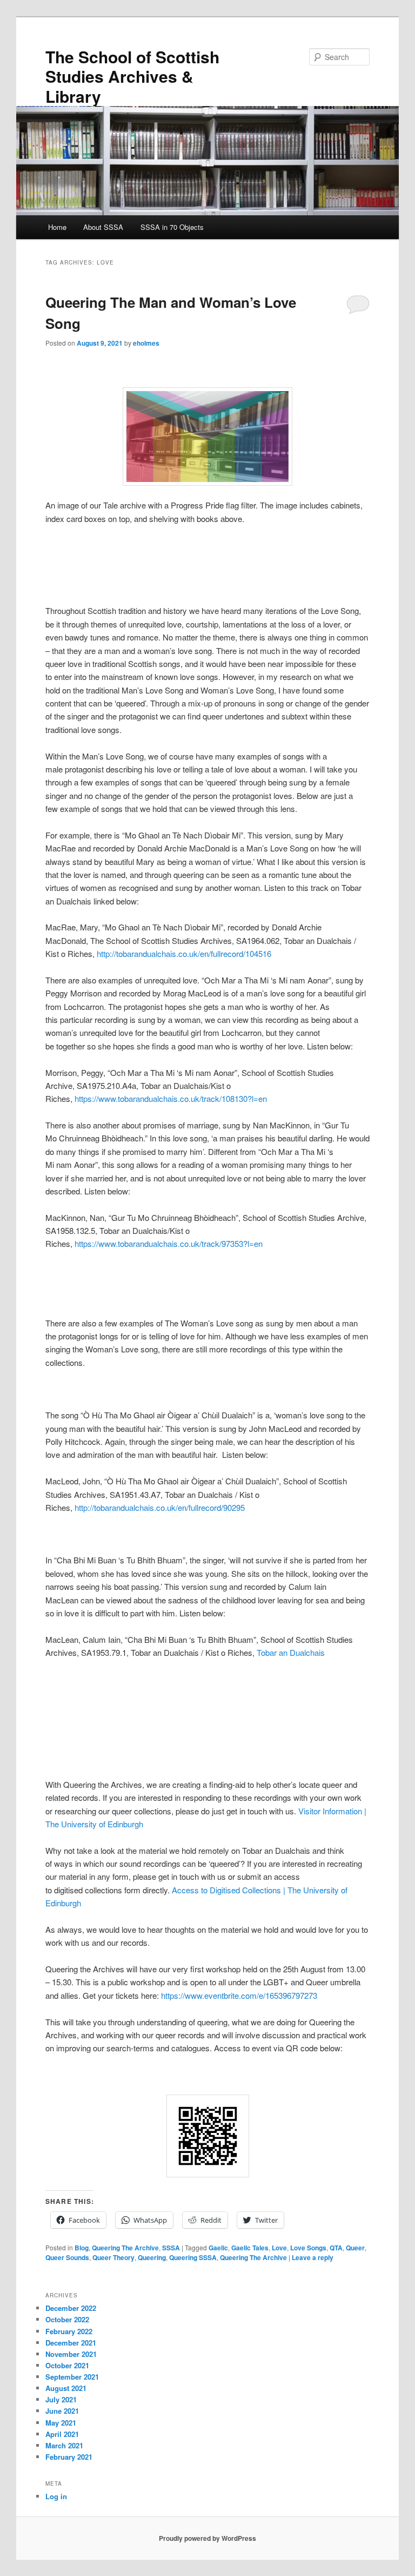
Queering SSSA (193, 2257)
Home (57, 227)
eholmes (146, 343)
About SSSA (103, 227)
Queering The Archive (125, 2248)
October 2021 (67, 2365)
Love (279, 2248)
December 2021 (71, 2343)
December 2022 (71, 2308)
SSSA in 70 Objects (172, 227)
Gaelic (218, 2248)
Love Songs (308, 2248)
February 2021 (69, 2457)
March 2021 (64, 2445)
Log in (56, 2496)
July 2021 (61, 2399)
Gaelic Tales (250, 2248)
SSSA (171, 2248)
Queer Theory (113, 2257)
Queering (152, 2257)
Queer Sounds (67, 2257)
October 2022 (67, 2319)
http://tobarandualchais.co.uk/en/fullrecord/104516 (184, 953)
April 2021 (62, 2434)
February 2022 (69, 2331)
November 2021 (71, 2354)
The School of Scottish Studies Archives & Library (132, 76)
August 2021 (66, 2388)
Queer (355, 2248)
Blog (82, 2248)
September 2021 (72, 2377)
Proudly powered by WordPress (207, 2538)
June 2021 (62, 2411)
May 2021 (61, 2423)
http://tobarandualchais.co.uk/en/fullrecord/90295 (160, 1507)
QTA (336, 2248)
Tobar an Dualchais (291, 1652)
